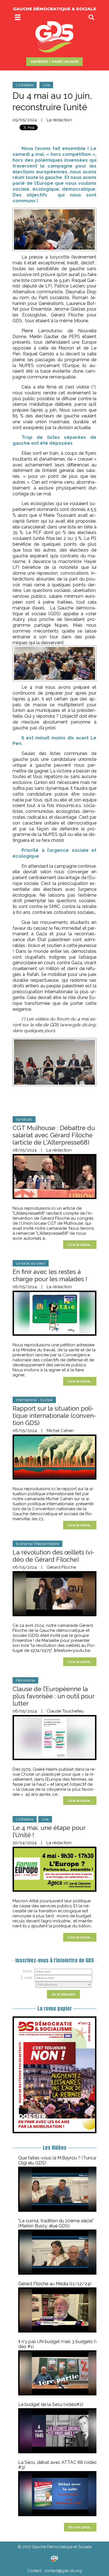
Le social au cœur (31, 1263)
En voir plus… (80, 2527)
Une (46, 85)
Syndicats (24, 1119)
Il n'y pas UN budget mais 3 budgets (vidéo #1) (59, 2344)
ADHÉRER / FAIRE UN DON (54, 62)
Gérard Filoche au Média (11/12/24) (55, 2284)
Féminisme (25, 1680)
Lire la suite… (80, 1245)
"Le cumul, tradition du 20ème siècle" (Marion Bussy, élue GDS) (56, 2223)
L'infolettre (25, 85)
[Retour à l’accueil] (54, 2559)
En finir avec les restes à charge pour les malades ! (50, 1275)
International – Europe (34, 1400)
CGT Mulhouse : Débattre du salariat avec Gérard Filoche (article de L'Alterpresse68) (54, 1135)
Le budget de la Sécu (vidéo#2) (51, 2404)
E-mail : (27, 1978)
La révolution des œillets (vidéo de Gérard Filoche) (54, 1556)
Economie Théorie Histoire (37, 1544)
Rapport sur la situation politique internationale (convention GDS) (54, 1416)
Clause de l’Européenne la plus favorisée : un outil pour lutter (53, 1696)
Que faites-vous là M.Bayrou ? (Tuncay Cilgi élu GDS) (58, 2160)
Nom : (29, 1971)
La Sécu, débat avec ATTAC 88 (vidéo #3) (58, 2465)
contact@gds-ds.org (63, 2571)
